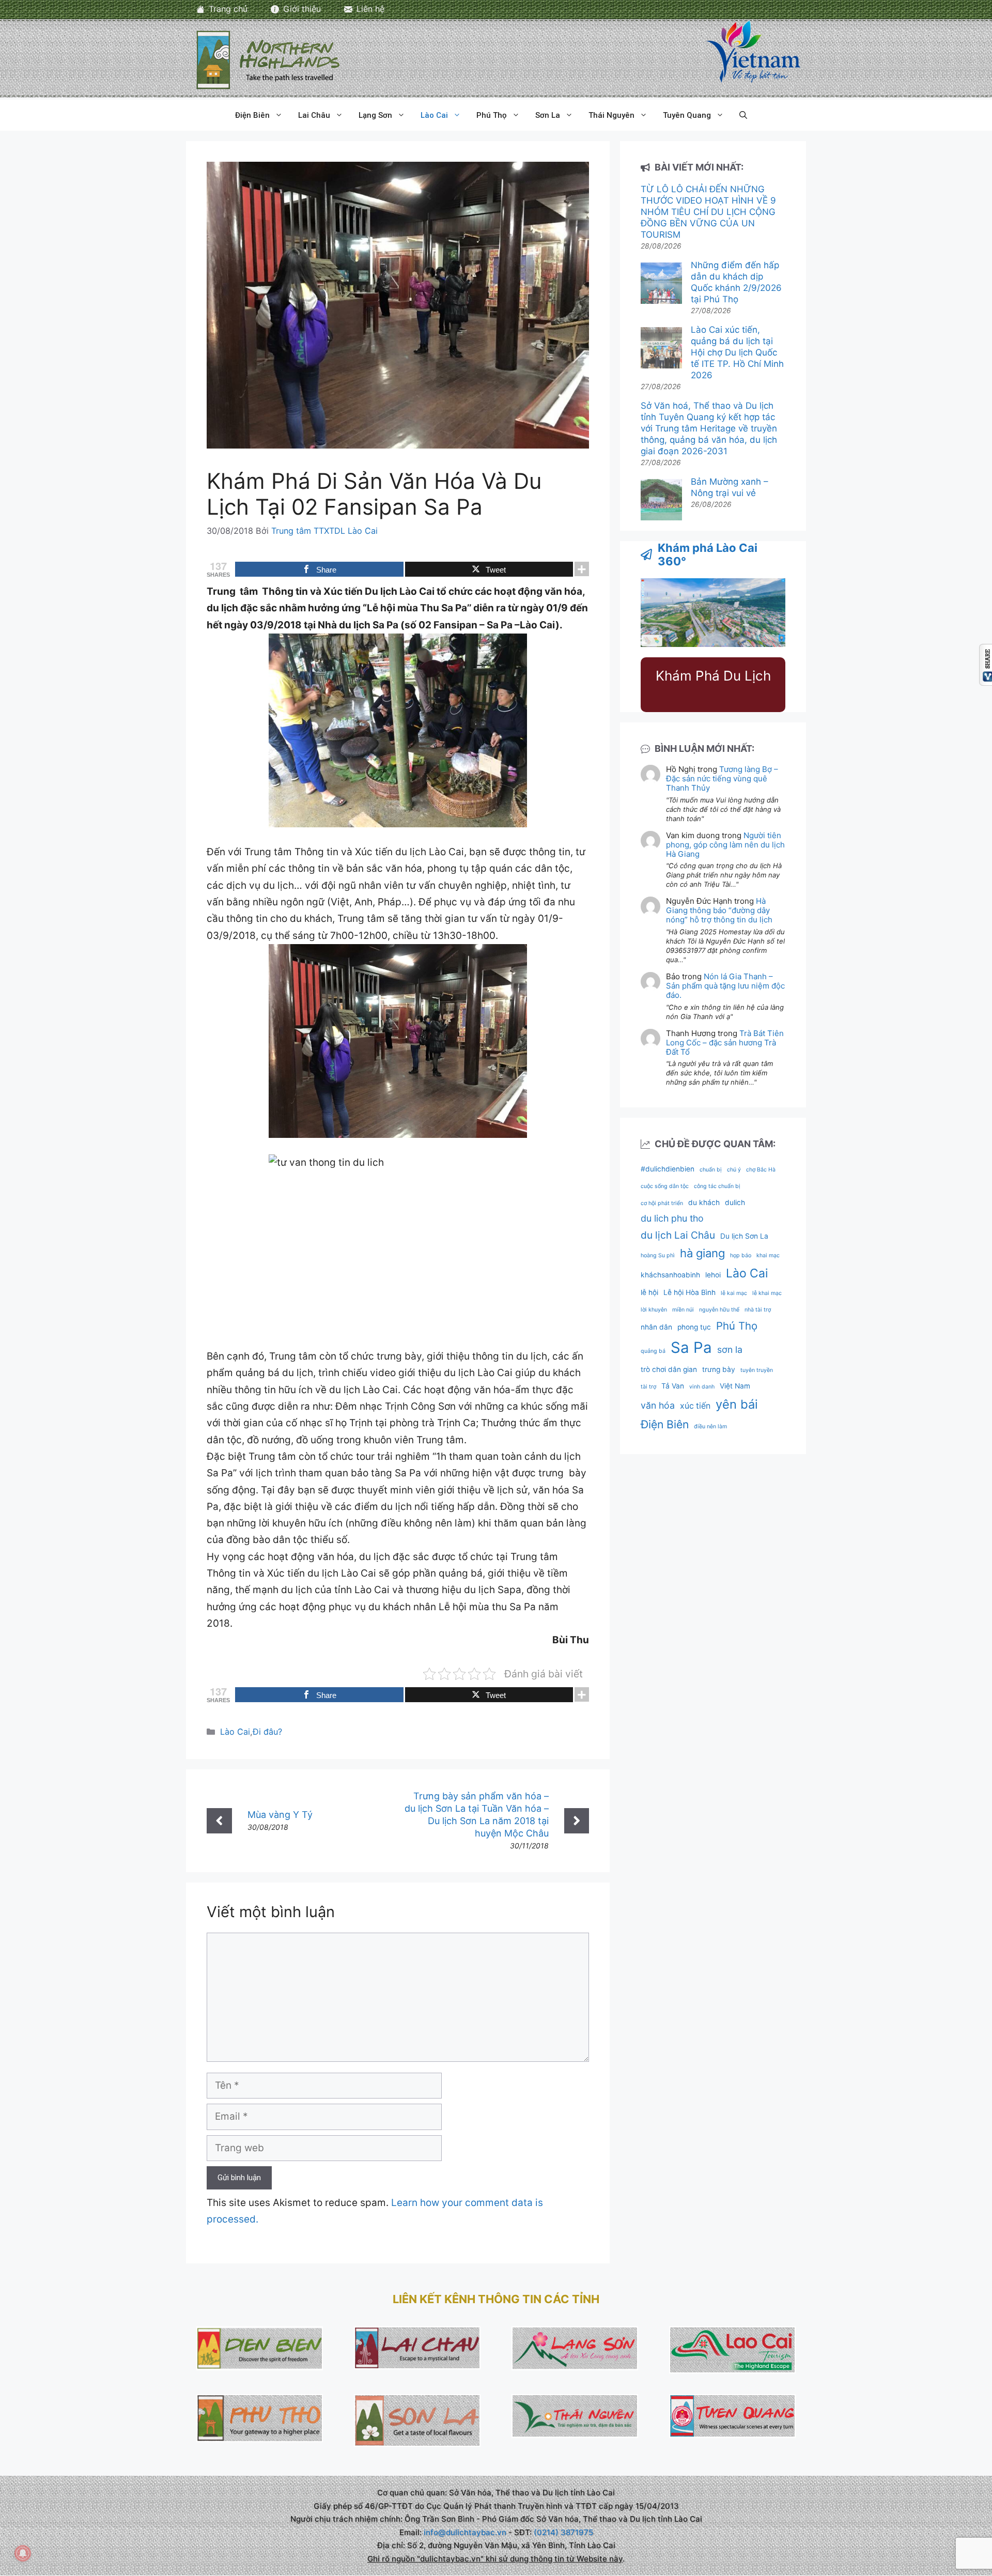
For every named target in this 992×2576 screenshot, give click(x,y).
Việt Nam (735, 1386)
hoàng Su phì (658, 1255)
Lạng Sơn (375, 115)
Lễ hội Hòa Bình (689, 1292)
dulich (735, 1202)
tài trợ (648, 1387)
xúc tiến (695, 1406)
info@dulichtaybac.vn (465, 2532)
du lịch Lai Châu (678, 1235)
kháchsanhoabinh (670, 1275)
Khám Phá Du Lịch (713, 676)
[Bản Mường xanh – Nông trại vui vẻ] (661, 501)
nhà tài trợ (758, 1310)
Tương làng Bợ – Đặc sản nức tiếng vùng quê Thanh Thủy (722, 778)
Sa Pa (691, 1347)
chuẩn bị (711, 1170)
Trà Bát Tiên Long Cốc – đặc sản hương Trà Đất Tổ (725, 1043)
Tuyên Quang (687, 115)
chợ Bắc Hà (761, 1170)
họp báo (741, 1255)
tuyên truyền (757, 1370)
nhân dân (656, 1327)
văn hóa (658, 1405)
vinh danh (702, 1387)
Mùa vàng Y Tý (280, 1815)
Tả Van (673, 1386)
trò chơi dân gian (669, 1369)
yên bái (737, 1404)
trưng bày (719, 1369)
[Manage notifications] (23, 2553)
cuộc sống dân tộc (665, 1186)
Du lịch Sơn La (744, 1236)
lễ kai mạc (734, 1293)
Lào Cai (434, 115)
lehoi (713, 1275)
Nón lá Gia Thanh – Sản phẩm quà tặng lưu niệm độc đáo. (725, 986)
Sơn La (548, 115)
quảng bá (653, 1351)
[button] (743, 115)
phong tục (694, 1327)
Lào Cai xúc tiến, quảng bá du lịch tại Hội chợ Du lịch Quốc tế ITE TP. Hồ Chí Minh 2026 (737, 352)
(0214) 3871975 (563, 2532)
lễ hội (649, 1292)
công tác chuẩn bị (717, 1186)
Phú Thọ (492, 115)
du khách (704, 1202)
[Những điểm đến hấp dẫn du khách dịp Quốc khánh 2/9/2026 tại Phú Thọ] (661, 284)
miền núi (683, 1310)
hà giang (702, 1253)
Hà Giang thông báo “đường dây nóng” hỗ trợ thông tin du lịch (719, 910)
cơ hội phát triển (662, 1203)
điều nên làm (710, 1426)
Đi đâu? (267, 1732)
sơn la (730, 1349)
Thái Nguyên (611, 115)
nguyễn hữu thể (719, 1310)
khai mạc (768, 1255)
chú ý (734, 1170)
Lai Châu (314, 115)
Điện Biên (252, 115)
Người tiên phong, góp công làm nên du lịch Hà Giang (725, 845)
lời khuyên (654, 1310)
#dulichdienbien (668, 1169)
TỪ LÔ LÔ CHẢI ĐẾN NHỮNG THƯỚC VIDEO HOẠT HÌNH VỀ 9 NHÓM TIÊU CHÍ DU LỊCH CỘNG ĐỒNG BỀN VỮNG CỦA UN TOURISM (708, 212)
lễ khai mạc (767, 1293)
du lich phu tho (672, 1218)
